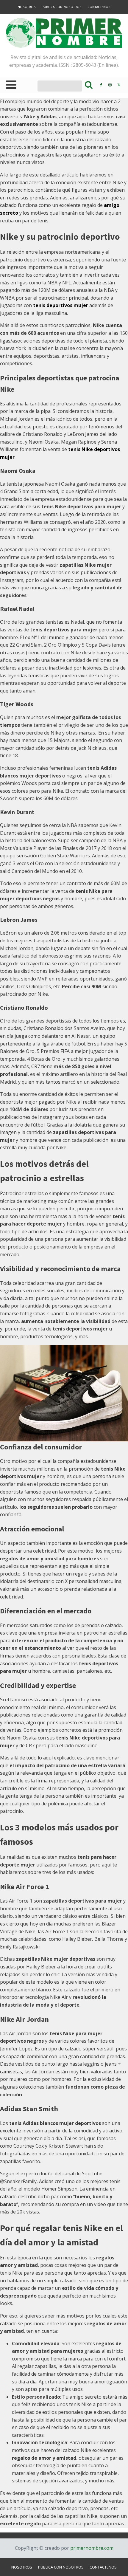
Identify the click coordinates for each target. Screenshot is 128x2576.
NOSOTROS (27, 7)
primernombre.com (91, 2548)
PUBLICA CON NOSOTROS (62, 7)
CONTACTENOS (99, 7)
